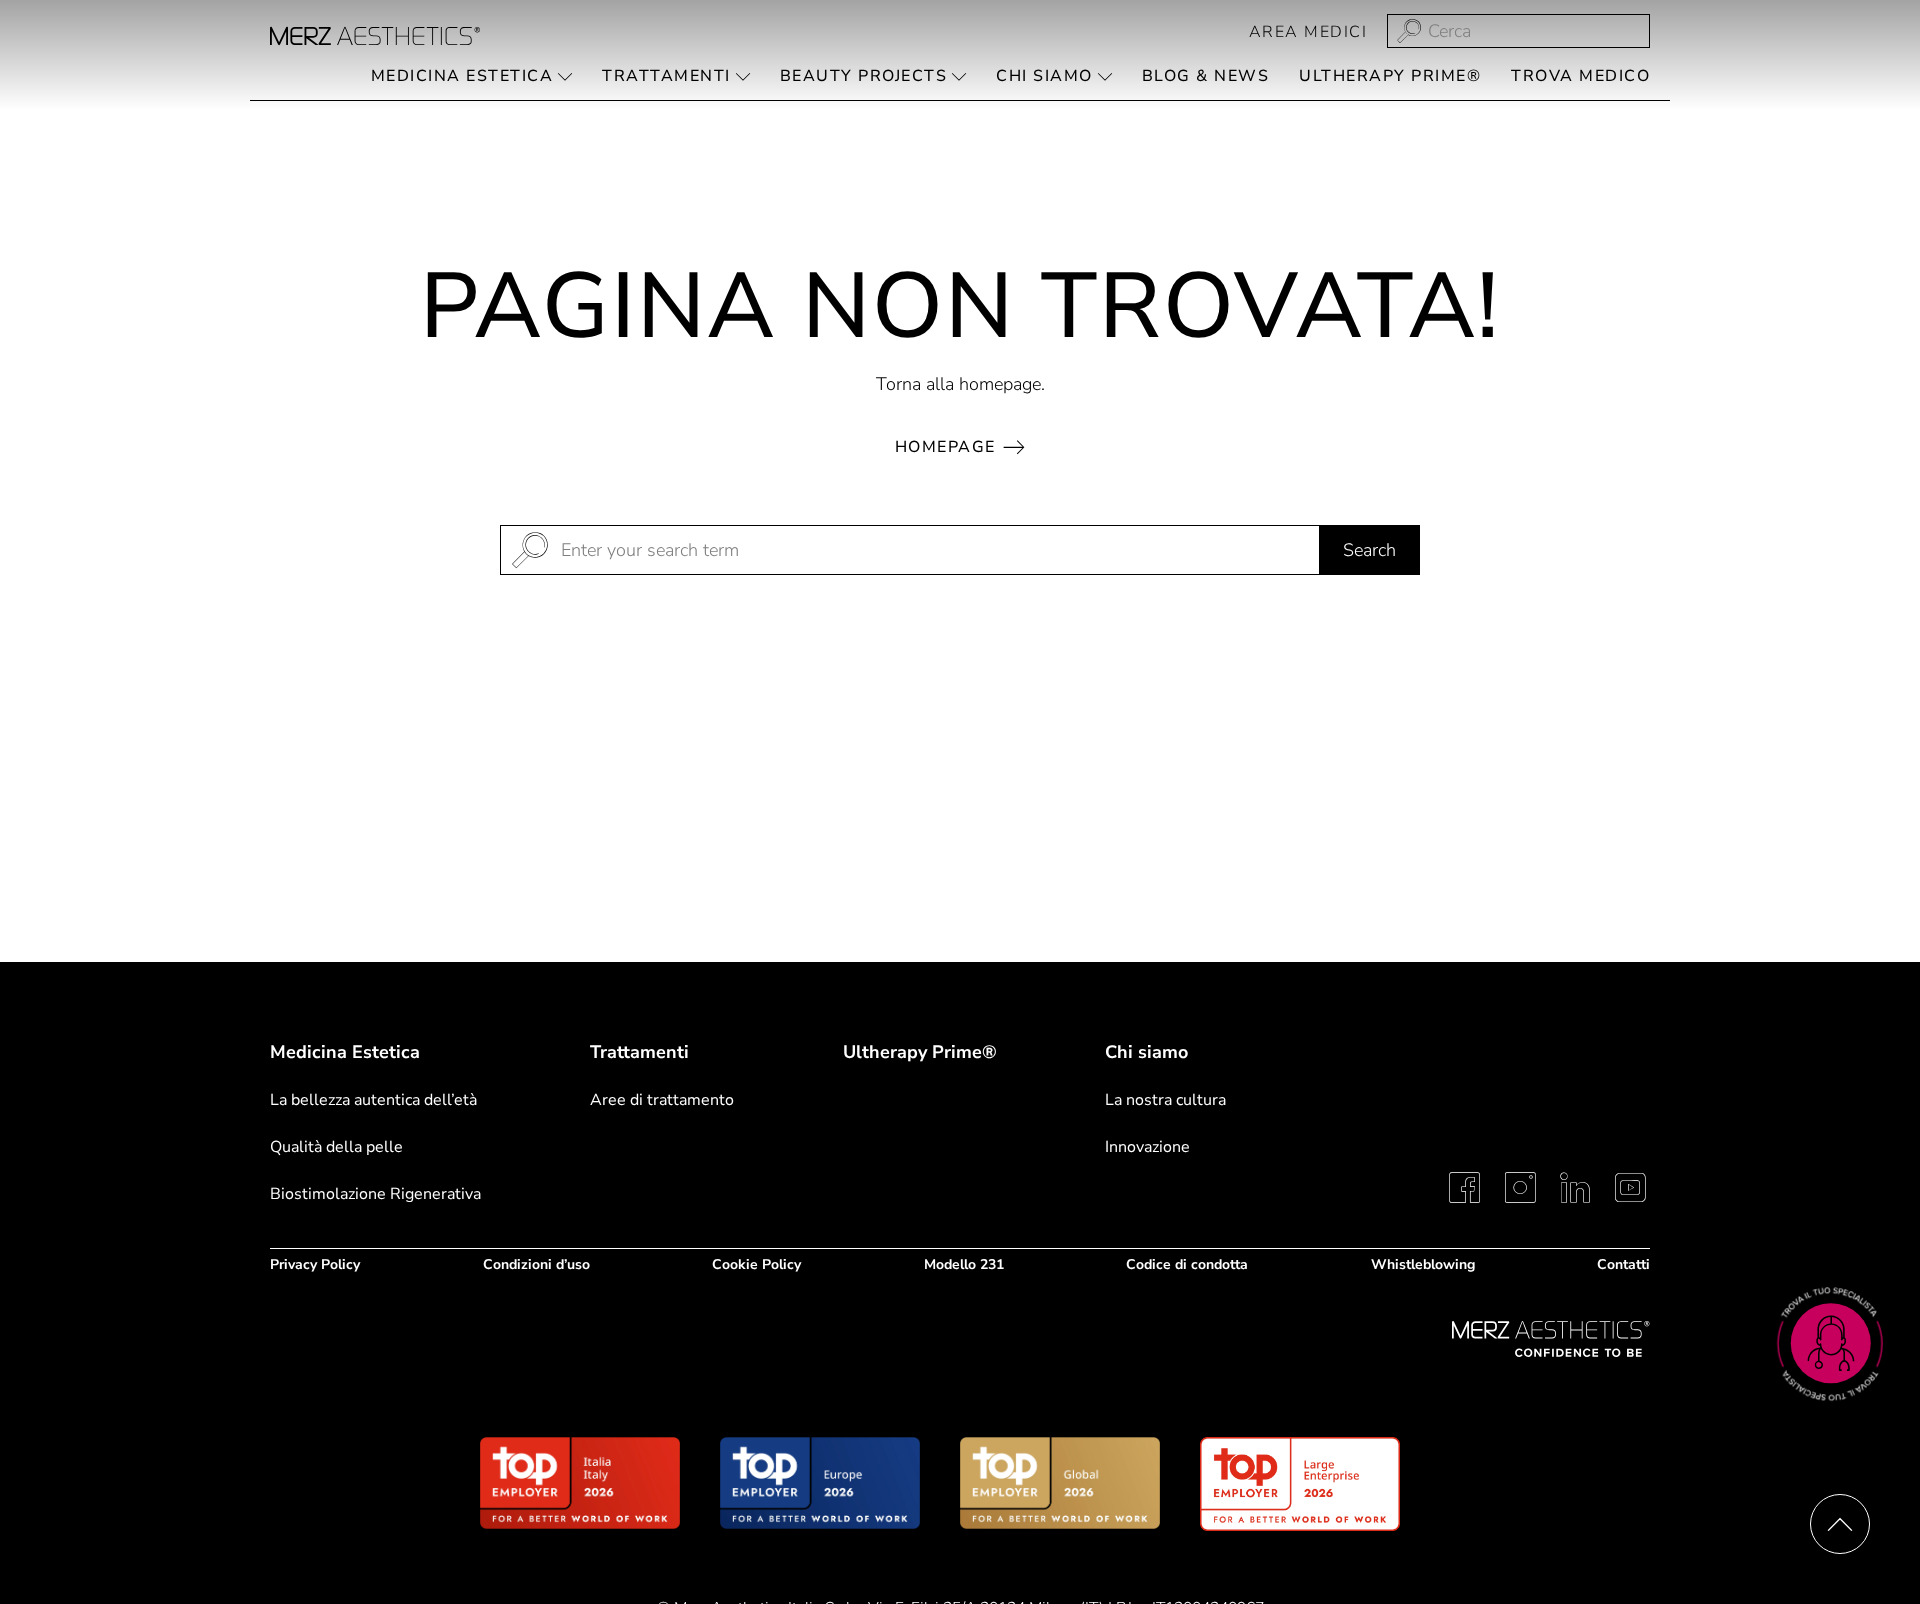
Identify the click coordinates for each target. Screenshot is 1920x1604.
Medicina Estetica (345, 1052)
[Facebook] (1465, 1188)
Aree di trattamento (662, 1100)
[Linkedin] (1575, 1188)
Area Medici (1308, 32)
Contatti (1623, 1264)
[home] (375, 36)
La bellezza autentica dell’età (373, 1100)
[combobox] (1518, 31)
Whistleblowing (1423, 1264)
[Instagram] (1520, 1188)
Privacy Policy (315, 1264)
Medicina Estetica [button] (462, 76)
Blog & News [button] (1206, 76)
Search (1369, 550)
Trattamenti (639, 1052)
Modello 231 (964, 1264)
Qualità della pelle (336, 1147)
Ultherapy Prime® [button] (1390, 76)
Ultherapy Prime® (920, 1053)
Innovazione (1147, 1147)
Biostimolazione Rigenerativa (375, 1194)
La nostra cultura (1165, 1100)
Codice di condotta (1187, 1264)
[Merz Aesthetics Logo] (1551, 1338)
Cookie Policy (756, 1264)
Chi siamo (1146, 1052)
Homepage (945, 447)
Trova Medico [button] (1580, 76)
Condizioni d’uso (536, 1264)
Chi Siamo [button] (1044, 76)
